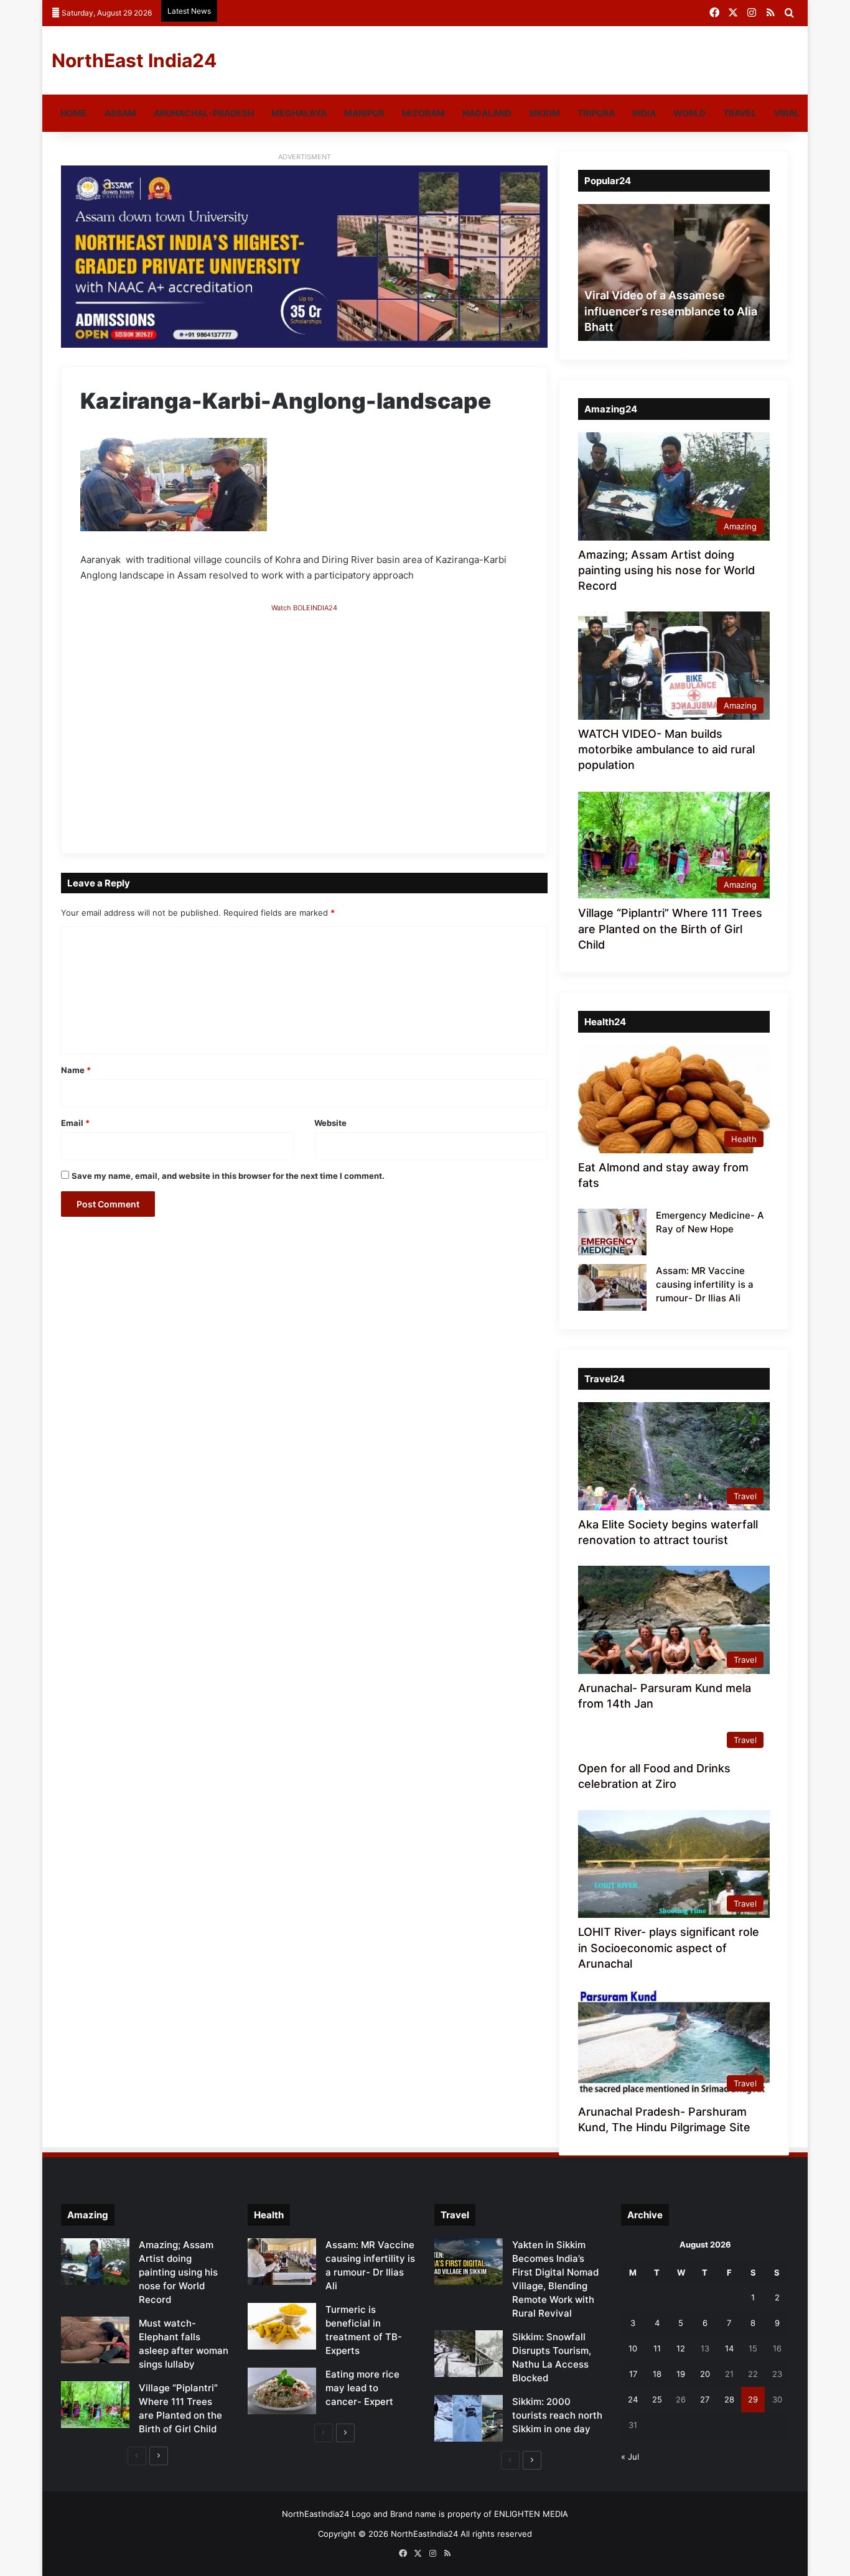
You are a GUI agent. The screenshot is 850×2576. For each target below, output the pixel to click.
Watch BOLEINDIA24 (304, 608)
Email (75, 1123)
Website (330, 1123)
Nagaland (487, 113)
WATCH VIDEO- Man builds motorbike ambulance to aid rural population (666, 749)
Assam (120, 113)
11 (657, 2348)
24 (633, 2399)
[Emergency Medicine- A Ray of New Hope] (612, 1232)
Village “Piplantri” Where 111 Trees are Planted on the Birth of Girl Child (670, 928)
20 (705, 2374)
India (644, 113)
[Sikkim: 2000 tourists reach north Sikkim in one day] (469, 2418)
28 (729, 2399)
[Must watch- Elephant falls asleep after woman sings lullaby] (95, 2340)
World (689, 113)
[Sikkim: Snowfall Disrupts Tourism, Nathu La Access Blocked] (469, 2354)
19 (681, 2374)
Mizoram (423, 113)
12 (681, 2348)
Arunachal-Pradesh (204, 113)
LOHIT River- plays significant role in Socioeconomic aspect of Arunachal (669, 1947)
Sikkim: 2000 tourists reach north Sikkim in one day (557, 2415)
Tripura (596, 113)
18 (657, 2374)
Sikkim (544, 113)
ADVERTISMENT (305, 157)
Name (76, 1070)
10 (633, 2348)
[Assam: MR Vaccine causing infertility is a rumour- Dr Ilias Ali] (612, 1287)
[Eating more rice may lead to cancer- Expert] (282, 2391)
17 (633, 2374)
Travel (740, 113)
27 (705, 2399)
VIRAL (787, 113)
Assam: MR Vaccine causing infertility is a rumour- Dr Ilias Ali (705, 1284)
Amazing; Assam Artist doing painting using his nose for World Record (666, 570)
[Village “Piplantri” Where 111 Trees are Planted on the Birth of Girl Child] (95, 2405)
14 (729, 2348)
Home (74, 113)
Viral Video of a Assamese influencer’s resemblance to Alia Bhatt (671, 311)
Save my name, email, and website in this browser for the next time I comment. (228, 1176)
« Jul (630, 2457)
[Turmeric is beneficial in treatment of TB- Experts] (282, 2326)
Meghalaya (299, 113)
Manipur (364, 113)
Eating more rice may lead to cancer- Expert (362, 2388)
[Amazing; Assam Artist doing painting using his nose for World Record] (95, 2262)
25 (657, 2399)
